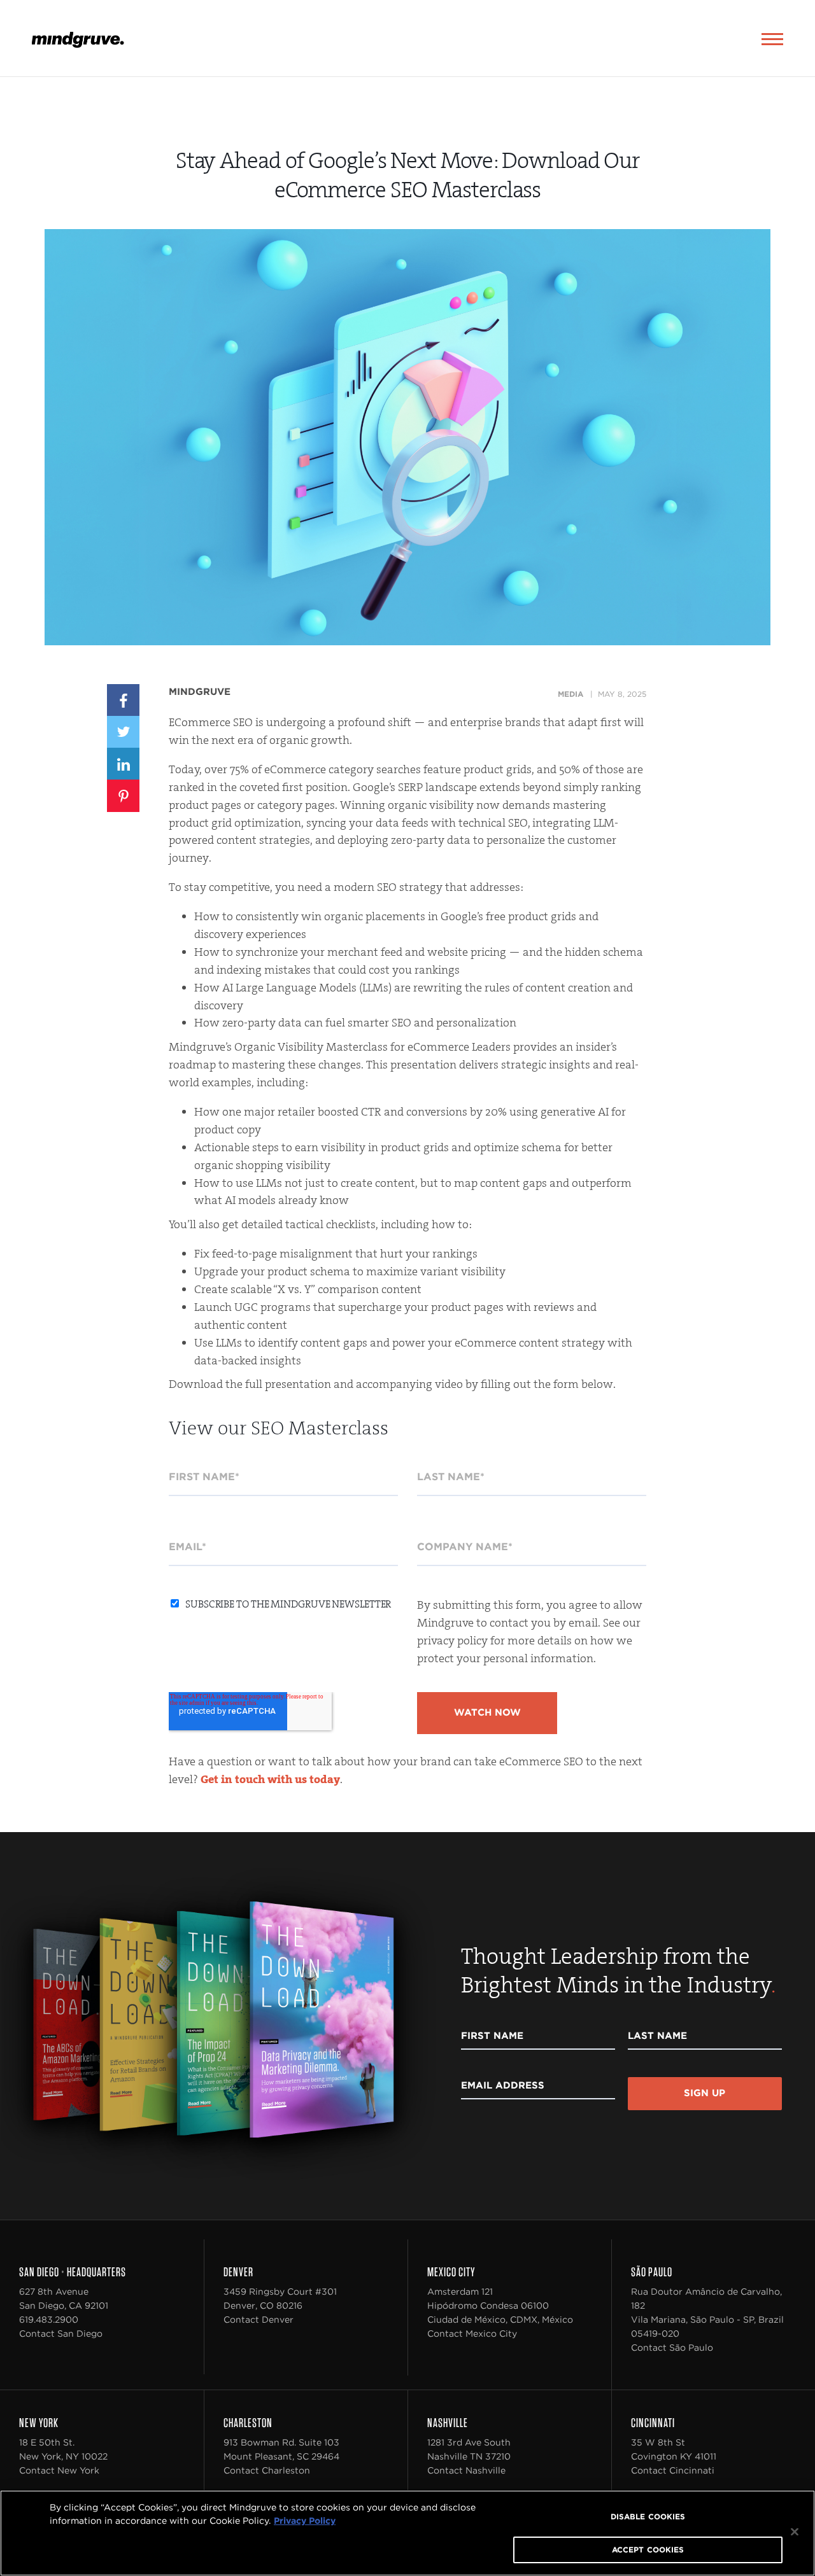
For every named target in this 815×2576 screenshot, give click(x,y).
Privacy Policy (305, 2521)
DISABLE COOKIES (648, 2516)
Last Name (657, 2036)
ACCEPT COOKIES (648, 2550)
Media (570, 694)
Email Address (503, 2085)
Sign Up (705, 2093)
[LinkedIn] (123, 763)
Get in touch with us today (270, 1779)
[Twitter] (123, 731)
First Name (492, 2036)
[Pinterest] (123, 795)
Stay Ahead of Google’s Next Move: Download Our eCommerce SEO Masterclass (408, 175)
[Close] (795, 2532)
